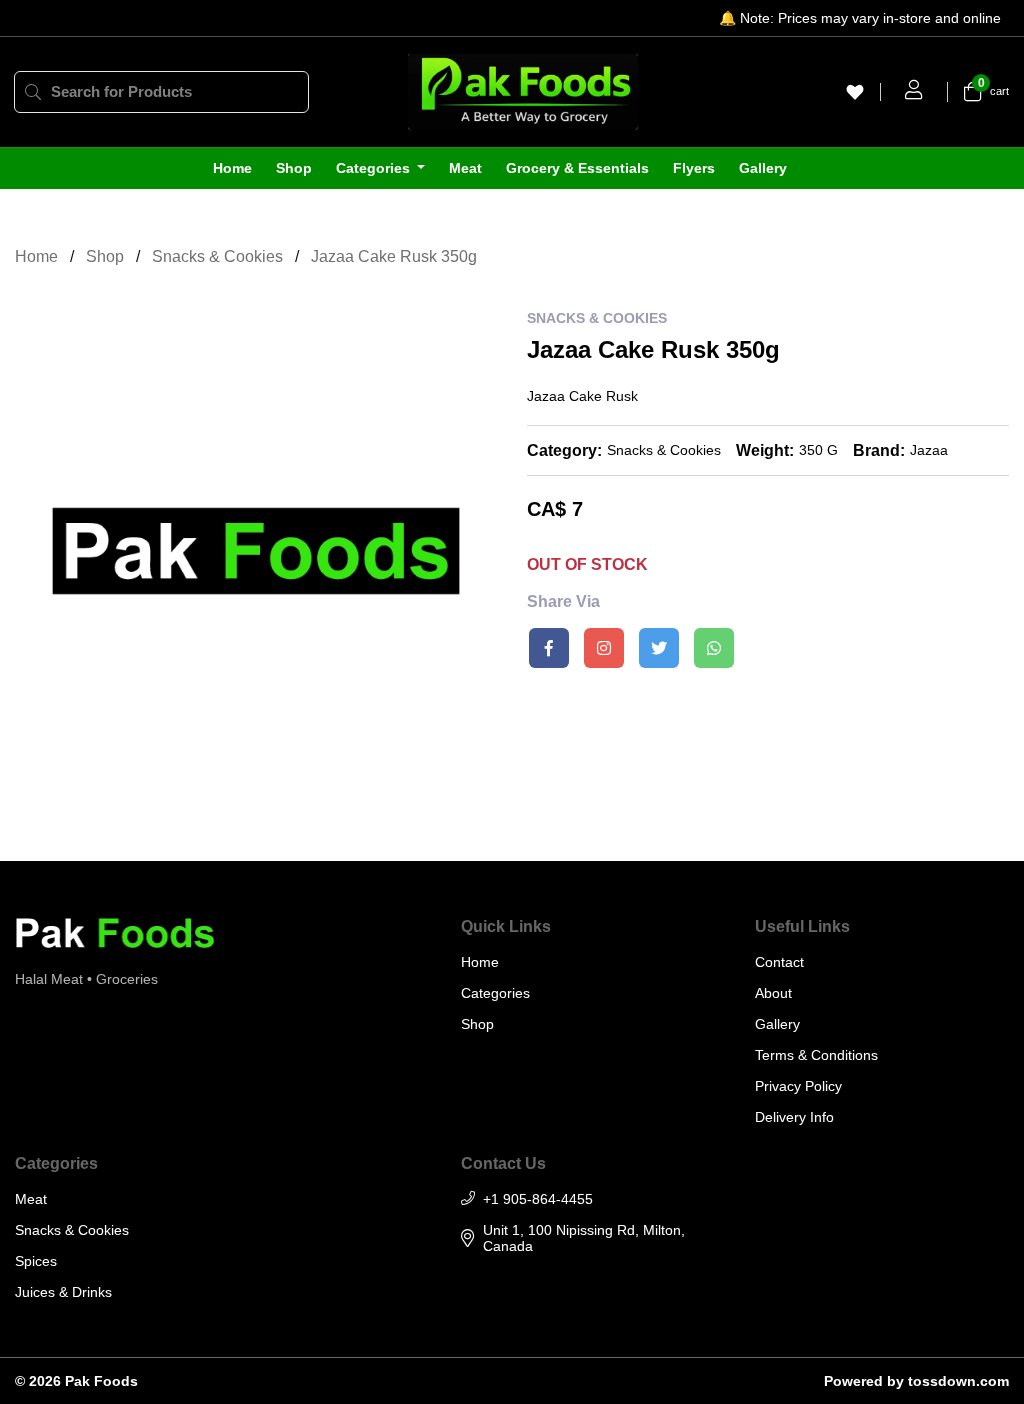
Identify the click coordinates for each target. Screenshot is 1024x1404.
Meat (465, 168)
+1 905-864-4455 (538, 1199)
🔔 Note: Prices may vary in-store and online (860, 18)
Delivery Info (794, 1117)
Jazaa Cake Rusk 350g (394, 256)
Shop (294, 168)
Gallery (763, 168)
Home (232, 168)
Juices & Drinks (63, 1292)
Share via (563, 601)
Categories (375, 168)
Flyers (694, 168)
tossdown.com (958, 1381)
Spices (36, 1261)
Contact (779, 962)
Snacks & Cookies (217, 256)
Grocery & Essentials (577, 168)
